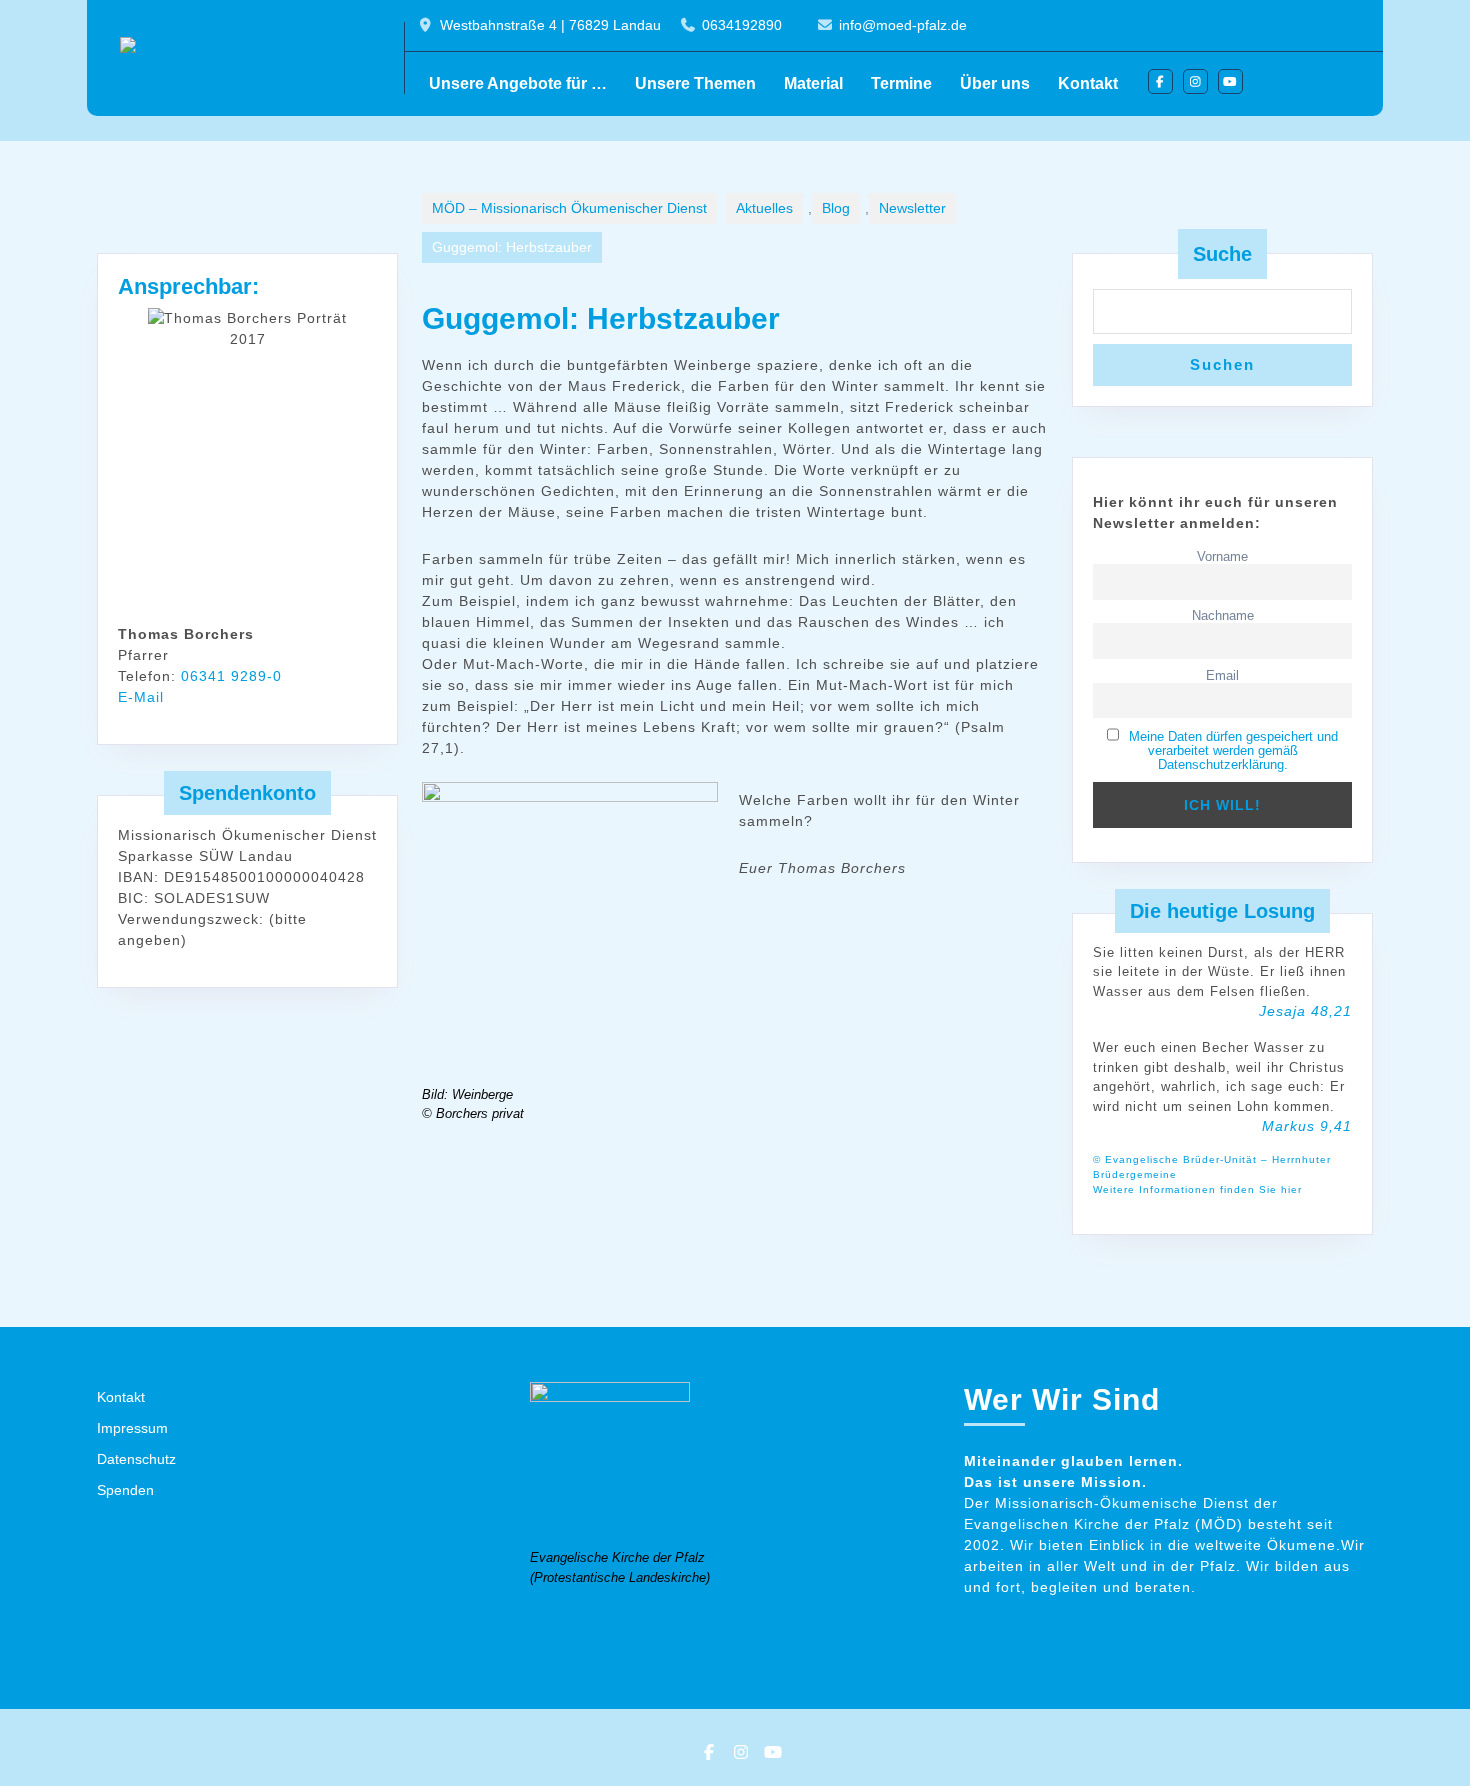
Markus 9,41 (1307, 1126)
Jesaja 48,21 (1305, 1011)
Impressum (132, 1428)
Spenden (125, 1490)
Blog (836, 208)
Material (813, 83)
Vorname (1222, 557)
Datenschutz (136, 1459)
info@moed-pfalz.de (903, 25)
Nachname (1223, 616)
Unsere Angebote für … (518, 83)
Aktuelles (764, 208)
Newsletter (912, 208)
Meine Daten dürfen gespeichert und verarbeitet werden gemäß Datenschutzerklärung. (1233, 751)
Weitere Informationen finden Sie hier (1197, 1189)
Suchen (1222, 364)
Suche (1222, 254)
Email (1222, 676)
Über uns (995, 83)
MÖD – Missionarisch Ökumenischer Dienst (569, 208)
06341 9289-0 (231, 676)
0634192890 (742, 25)
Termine (901, 83)
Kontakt (1088, 83)
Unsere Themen (695, 83)
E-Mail (141, 697)
